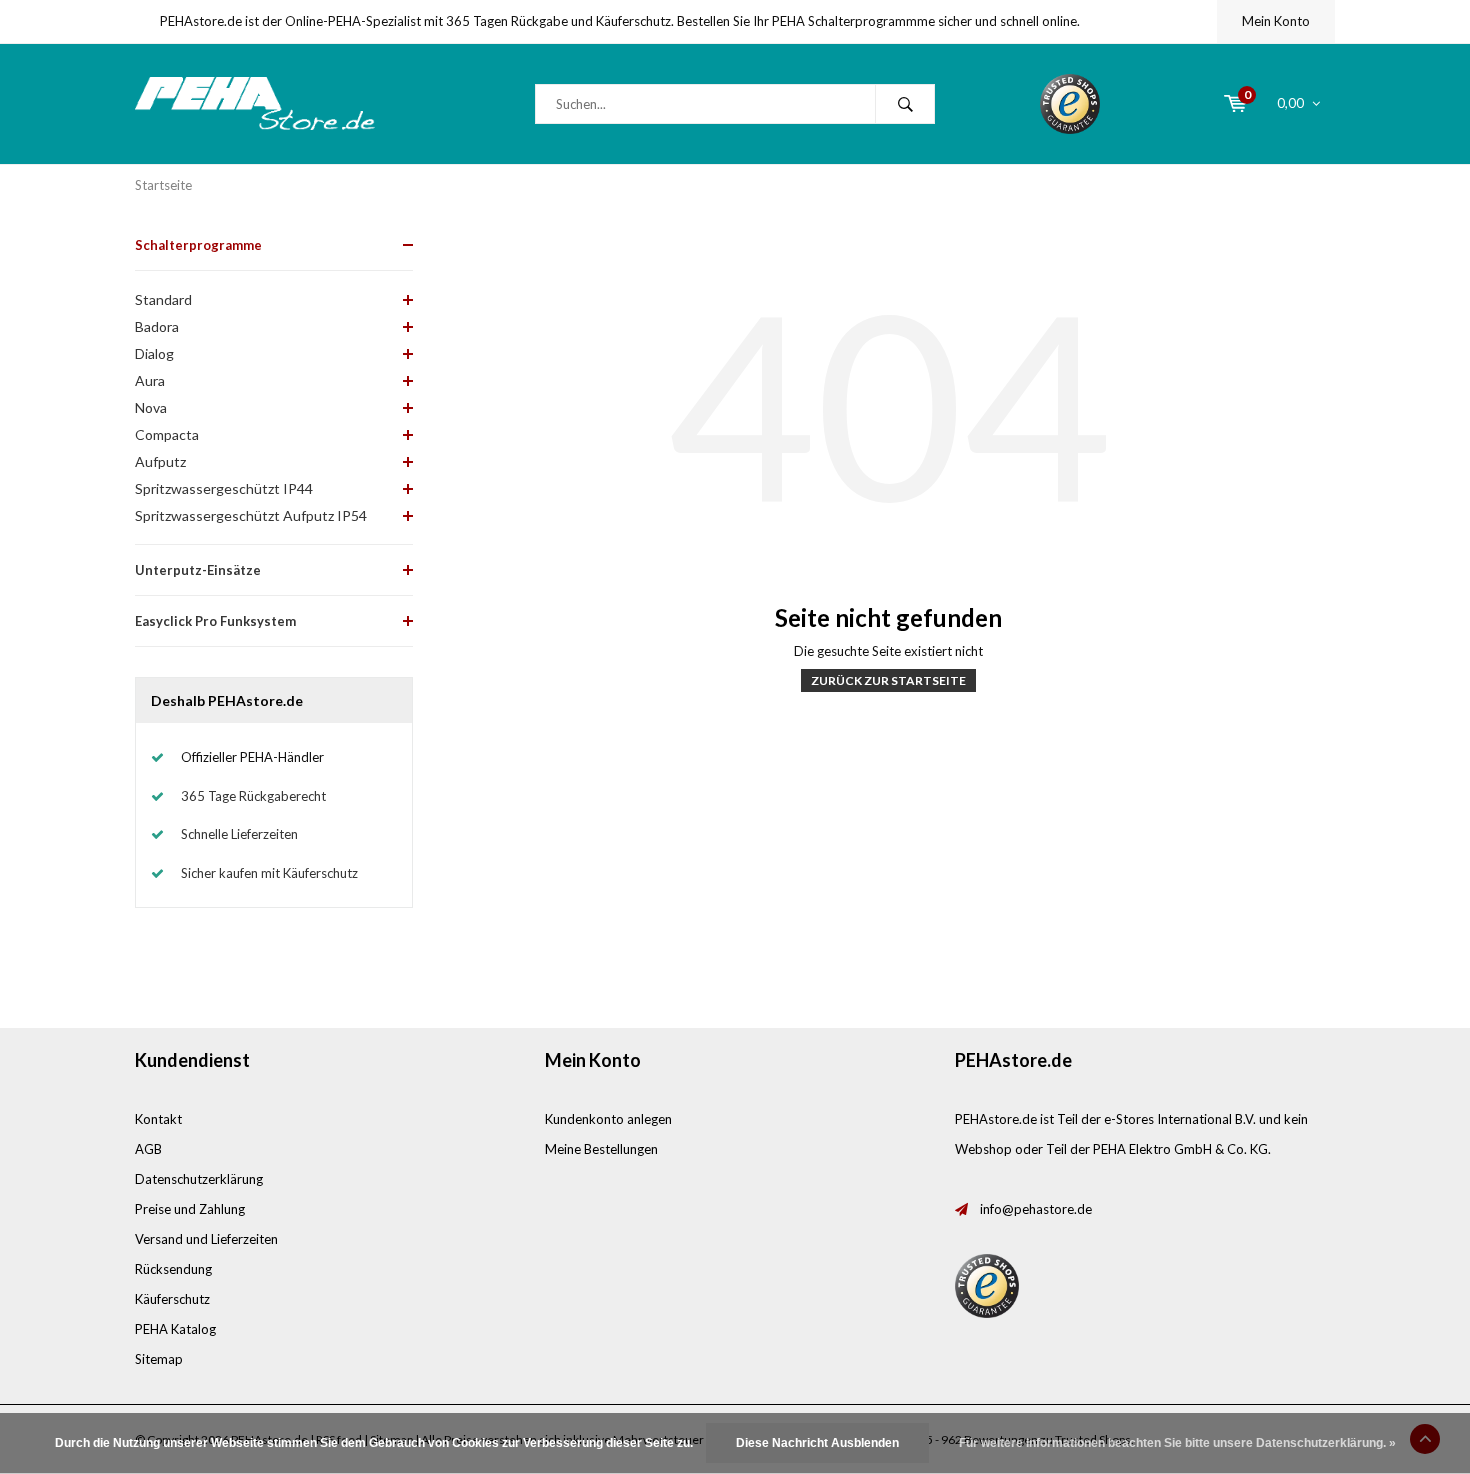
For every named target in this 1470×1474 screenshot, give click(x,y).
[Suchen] (905, 104)
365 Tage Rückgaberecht (253, 796)
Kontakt (158, 1119)
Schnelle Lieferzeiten (239, 834)
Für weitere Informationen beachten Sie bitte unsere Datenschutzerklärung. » (1177, 1443)
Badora (157, 326)
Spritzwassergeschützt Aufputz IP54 (251, 515)
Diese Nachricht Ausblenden (817, 1443)
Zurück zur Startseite (888, 680)
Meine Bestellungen (601, 1149)
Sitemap (159, 1359)
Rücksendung (173, 1269)
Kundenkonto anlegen (608, 1119)
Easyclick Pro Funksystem (215, 621)
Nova (151, 407)
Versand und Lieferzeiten (206, 1239)
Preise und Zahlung (190, 1209)
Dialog (154, 353)
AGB (148, 1149)
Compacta (167, 434)
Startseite (163, 185)
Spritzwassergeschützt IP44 (224, 488)
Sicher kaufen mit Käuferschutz (269, 873)
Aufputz (160, 461)
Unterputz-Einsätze (198, 570)
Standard (163, 299)
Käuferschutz (172, 1299)
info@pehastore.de (1036, 1209)
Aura (150, 380)
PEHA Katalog (175, 1329)
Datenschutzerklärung (199, 1179)
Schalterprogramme (198, 245)
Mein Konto (1276, 21)
